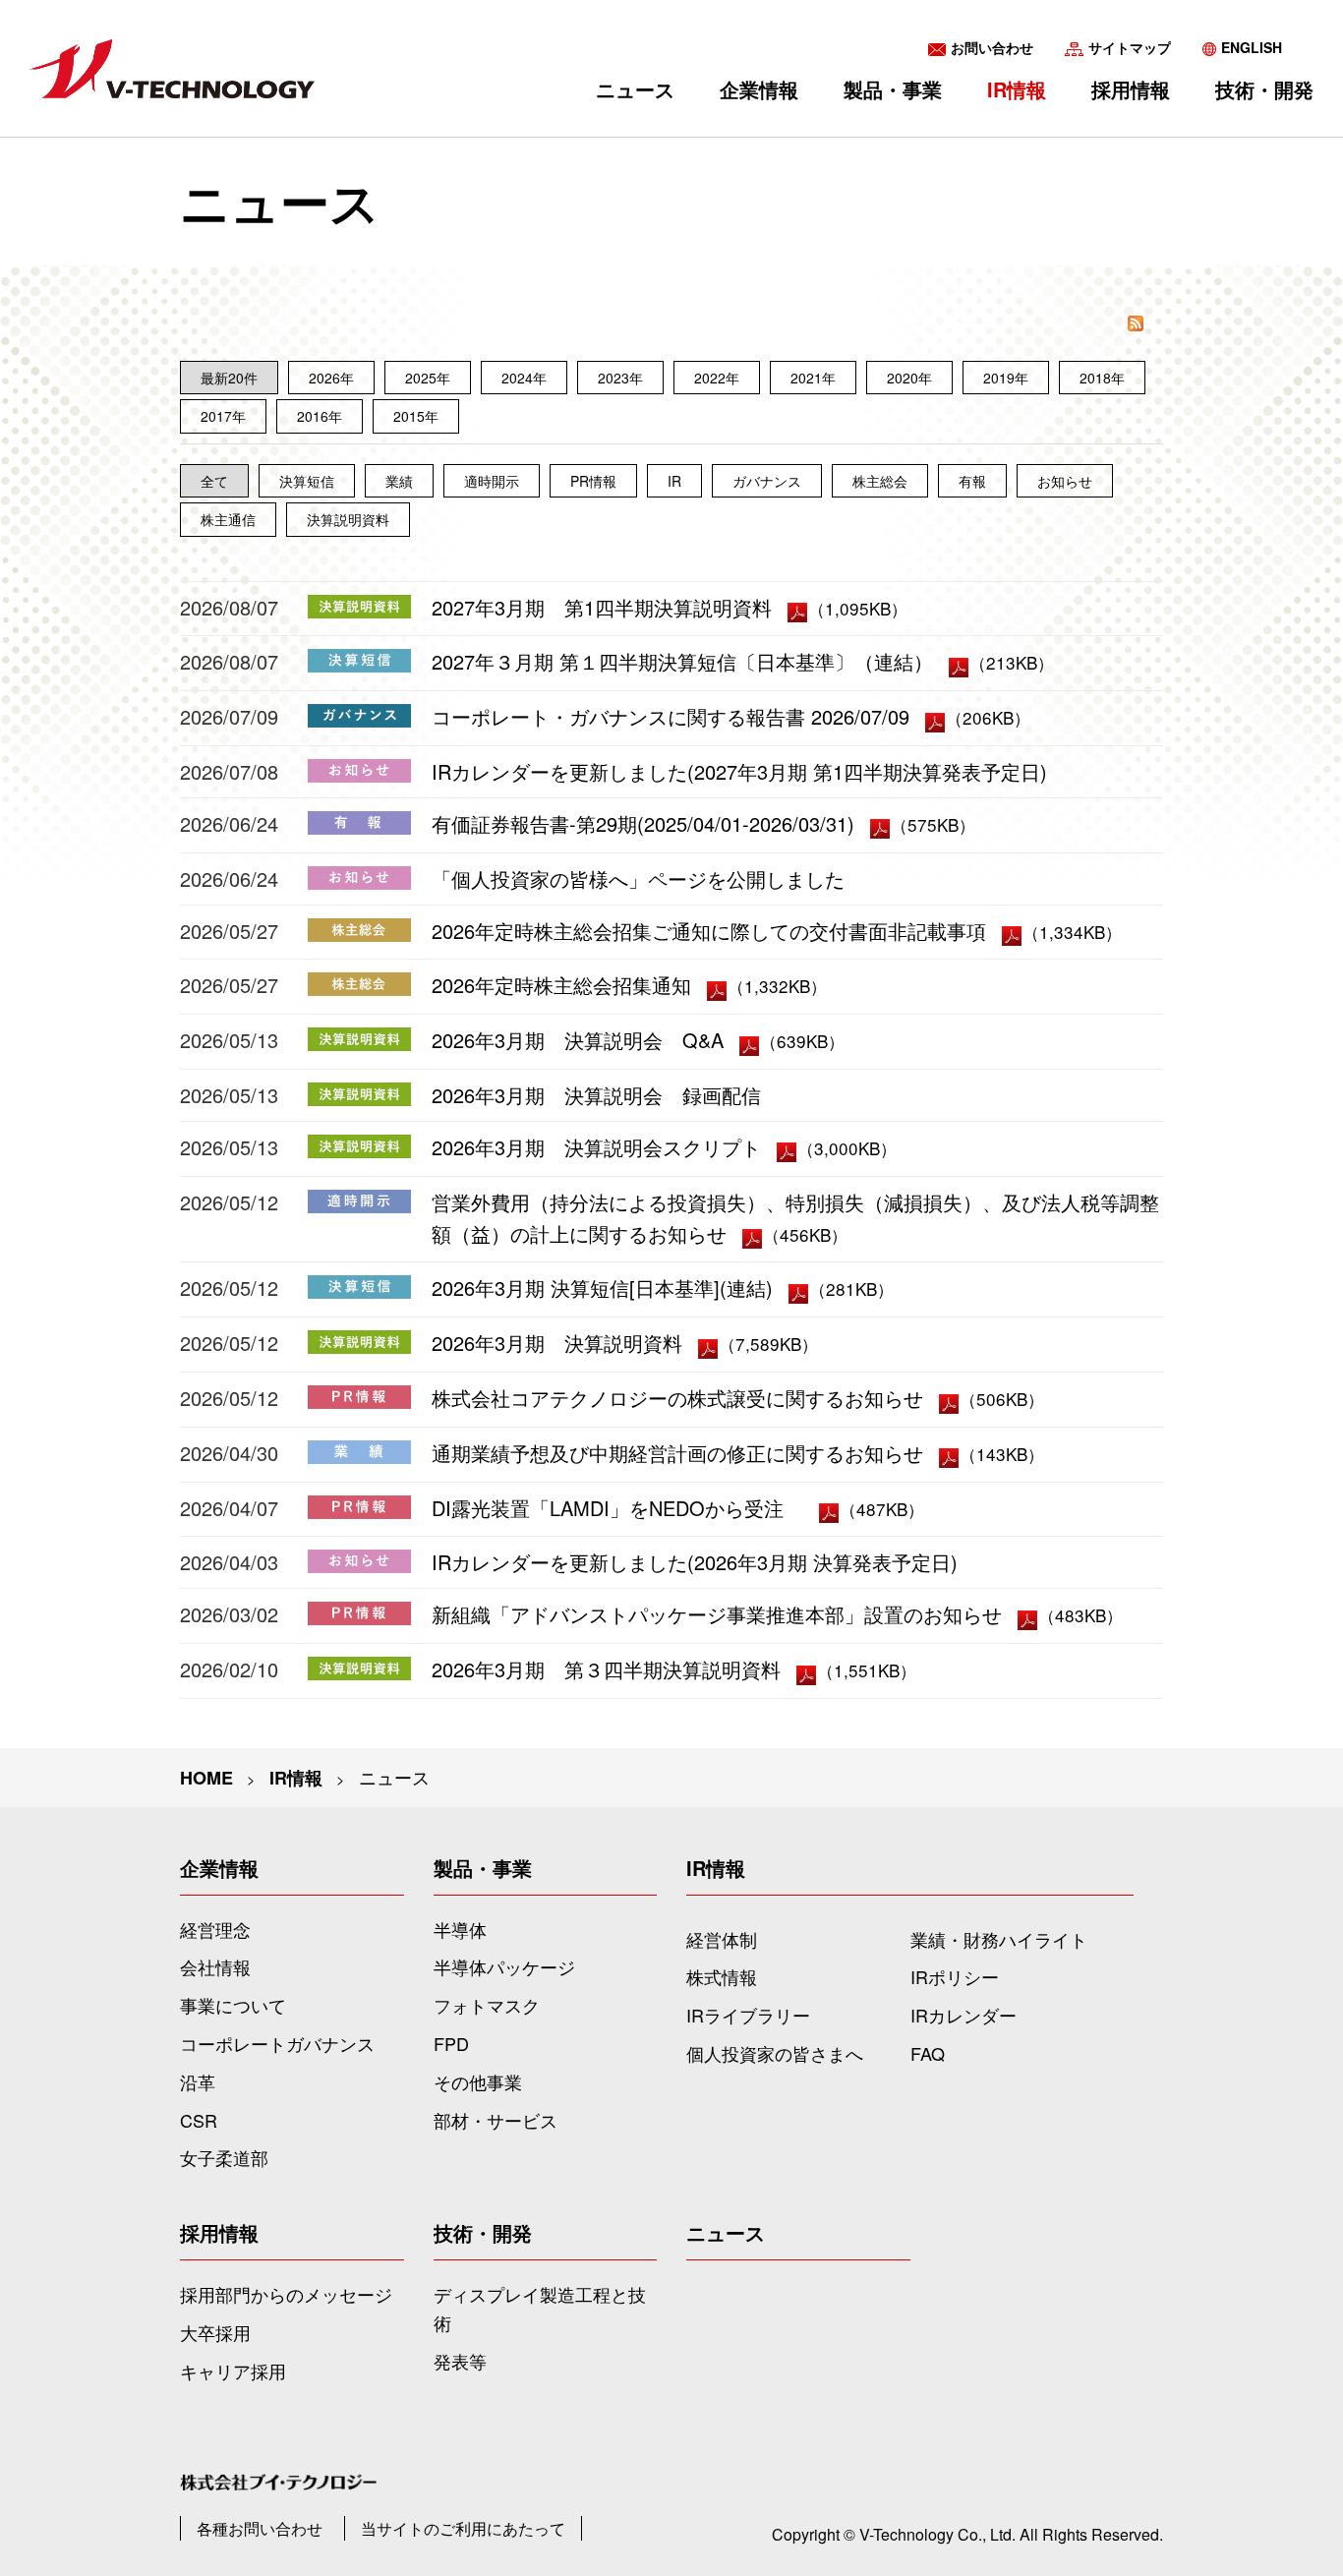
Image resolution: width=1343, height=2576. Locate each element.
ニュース (635, 89)
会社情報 (215, 1966)
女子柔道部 (224, 2157)
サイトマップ (1130, 47)
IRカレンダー (963, 2015)
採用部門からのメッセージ (286, 2294)
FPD (451, 2043)
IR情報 (1017, 89)
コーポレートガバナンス (277, 2043)
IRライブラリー (748, 2015)
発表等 (460, 2361)
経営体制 (722, 1939)
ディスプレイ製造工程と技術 (540, 2308)
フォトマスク (487, 2005)
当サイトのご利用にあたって (463, 2528)
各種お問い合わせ (260, 2528)
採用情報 (1131, 89)
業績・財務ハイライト (999, 1939)
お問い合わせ (992, 47)
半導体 (460, 1929)
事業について (233, 2005)
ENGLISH (1252, 47)
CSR (199, 2120)
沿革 (198, 2081)
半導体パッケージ (504, 1966)
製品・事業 (893, 89)
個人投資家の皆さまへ (775, 2053)
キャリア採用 (233, 2371)
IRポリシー (955, 1976)
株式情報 (722, 1976)
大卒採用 (215, 2332)
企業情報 (759, 89)
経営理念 (215, 1929)
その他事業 (478, 2081)
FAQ (928, 2053)
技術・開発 (1264, 89)
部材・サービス (496, 2120)
